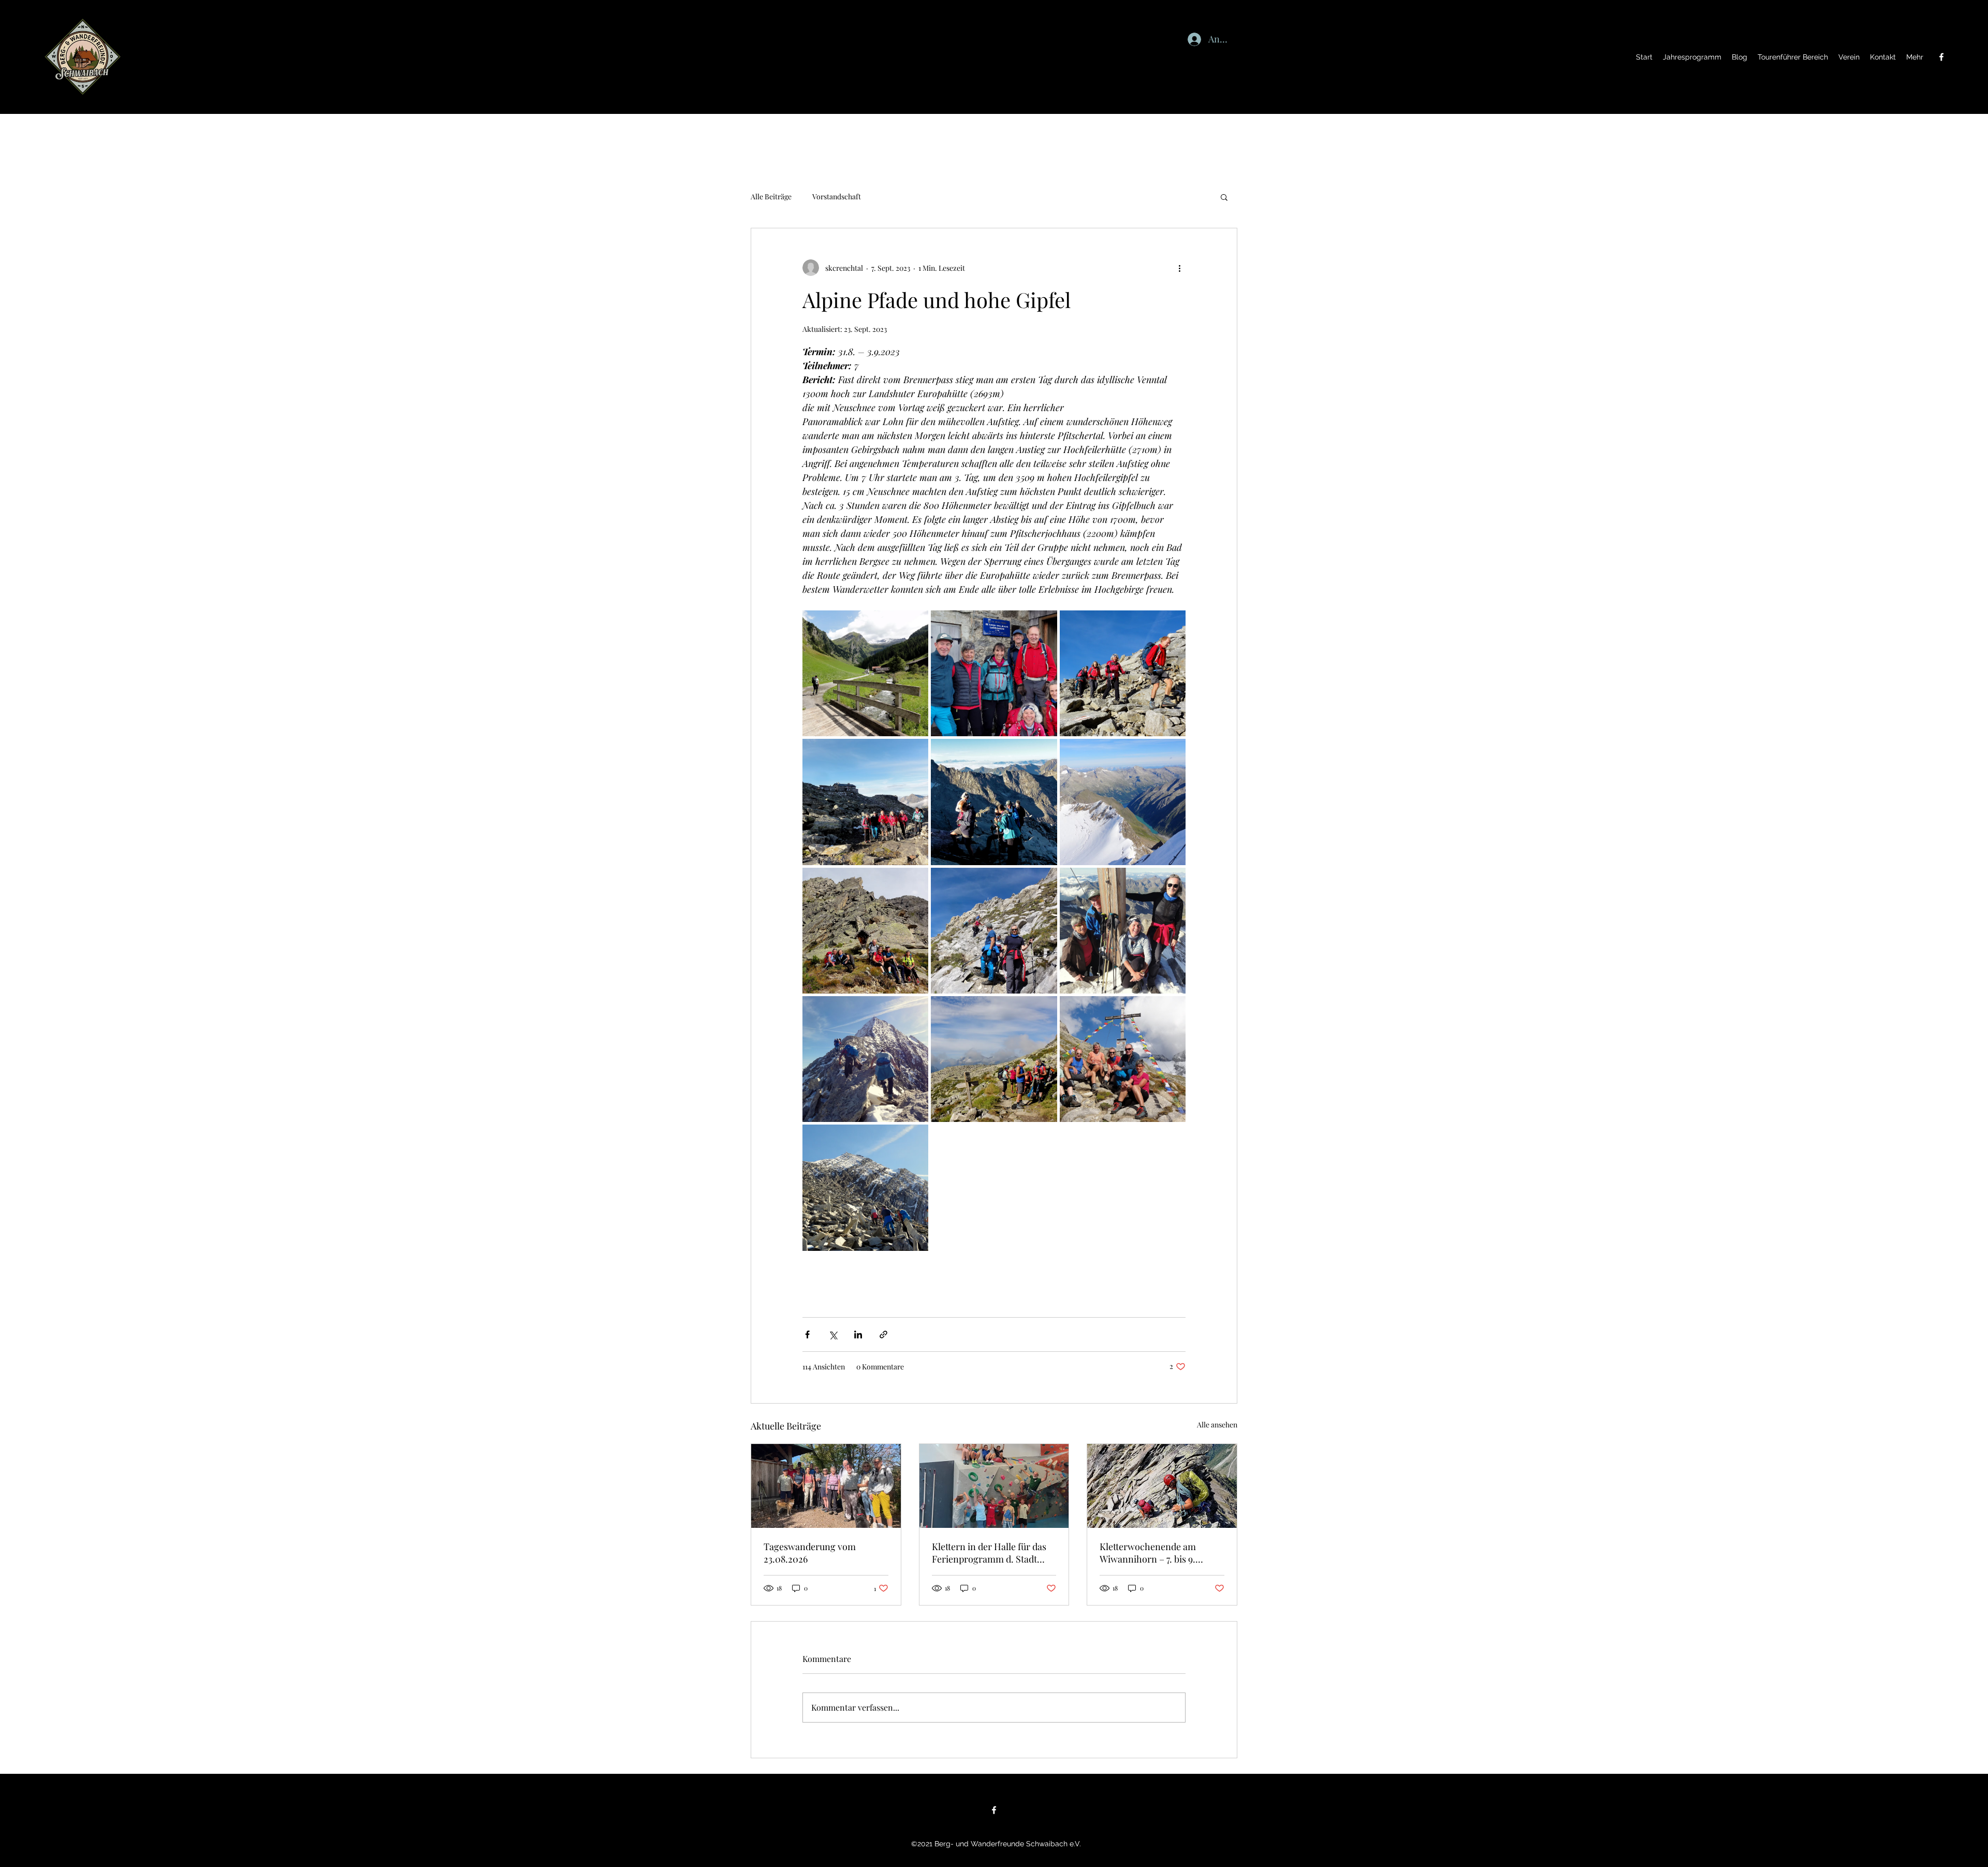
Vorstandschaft (837, 196)
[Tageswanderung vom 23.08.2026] (826, 1486)
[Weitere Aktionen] (1179, 268)
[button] (1224, 197)
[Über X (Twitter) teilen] (833, 1334)
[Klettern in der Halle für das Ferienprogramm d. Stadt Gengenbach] (994, 1486)
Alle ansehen (1217, 1425)
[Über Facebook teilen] (807, 1334)
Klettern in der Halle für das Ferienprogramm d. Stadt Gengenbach (989, 1553)
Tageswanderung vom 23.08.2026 (810, 1553)
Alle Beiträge (771, 196)
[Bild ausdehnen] (865, 673)
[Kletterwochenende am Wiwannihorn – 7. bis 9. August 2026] (1162, 1486)
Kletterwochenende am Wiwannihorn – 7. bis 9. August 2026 (1148, 1553)
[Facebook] (1941, 57)
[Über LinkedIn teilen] (858, 1334)
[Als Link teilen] (883, 1334)
